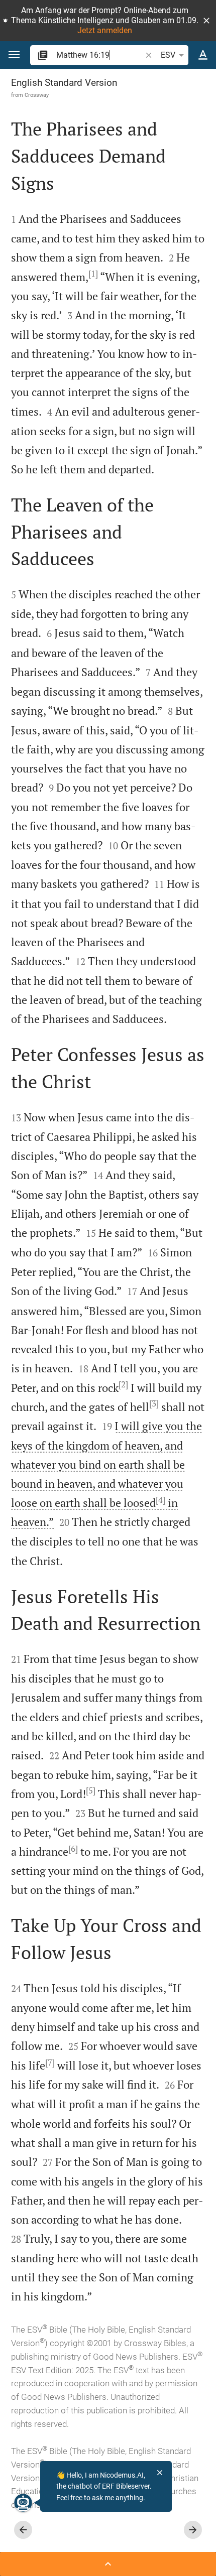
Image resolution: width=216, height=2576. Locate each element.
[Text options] (203, 55)
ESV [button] (168, 55)
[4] (160, 1500)
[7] (50, 2063)
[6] (73, 1849)
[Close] (160, 2473)
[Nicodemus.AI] (23, 2503)
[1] (93, 274)
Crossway (37, 95)
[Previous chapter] (23, 2530)
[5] (91, 1790)
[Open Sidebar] (108, 2564)
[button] (206, 21)
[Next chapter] (193, 2530)
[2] (123, 1384)
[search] (100, 55)
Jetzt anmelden (105, 30)
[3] (154, 1403)
